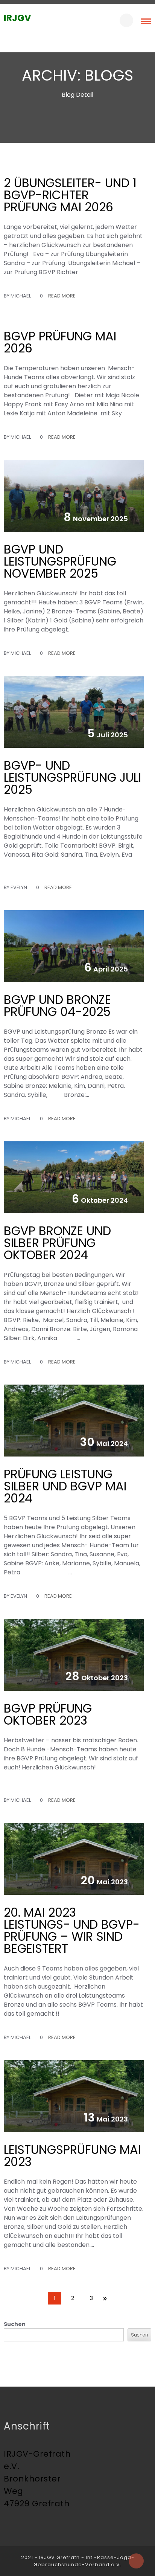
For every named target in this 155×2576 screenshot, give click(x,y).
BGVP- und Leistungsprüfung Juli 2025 (72, 777)
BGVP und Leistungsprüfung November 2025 (60, 561)
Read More (62, 296)
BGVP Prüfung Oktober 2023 (48, 1714)
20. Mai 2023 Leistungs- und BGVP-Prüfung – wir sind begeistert (72, 1930)
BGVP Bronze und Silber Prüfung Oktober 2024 (57, 1243)
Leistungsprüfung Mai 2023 (72, 2156)
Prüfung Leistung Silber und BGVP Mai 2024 (65, 1486)
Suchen (15, 2324)
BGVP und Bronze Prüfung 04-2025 (57, 1006)
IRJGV (17, 18)
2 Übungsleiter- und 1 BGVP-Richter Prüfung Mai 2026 (70, 195)
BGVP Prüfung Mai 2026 (60, 342)
